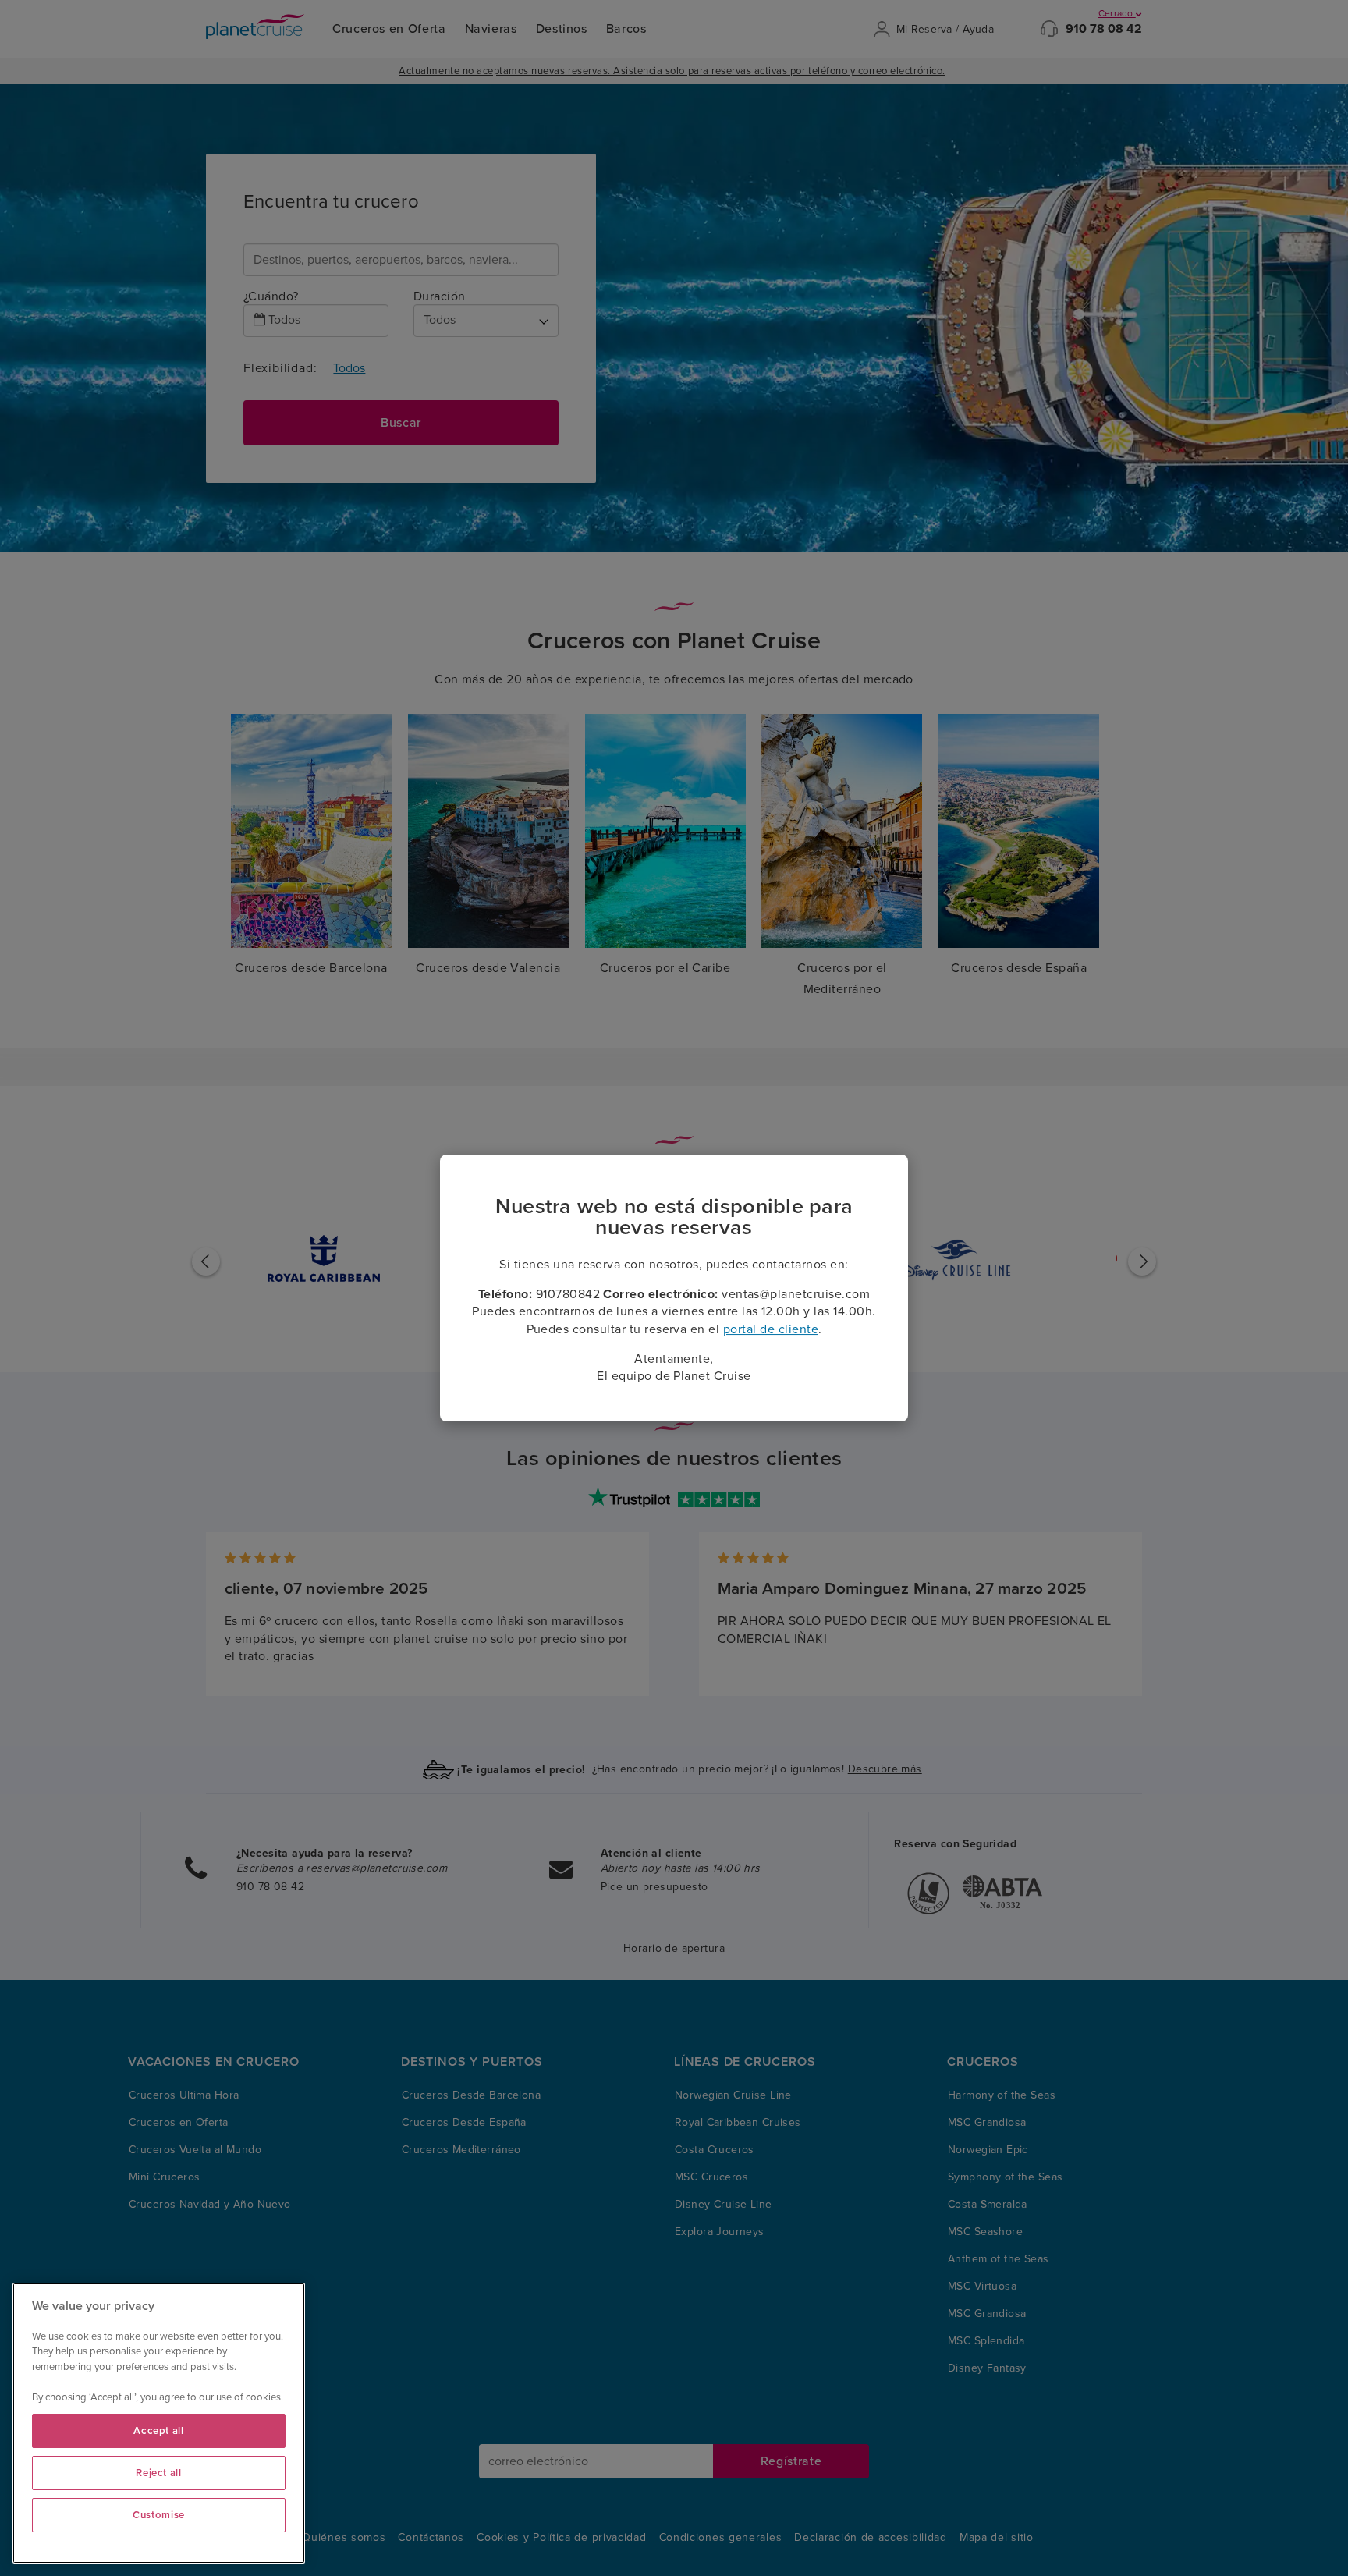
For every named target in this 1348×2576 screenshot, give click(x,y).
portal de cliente (771, 1329)
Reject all (159, 2473)
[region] (159, 2423)
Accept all (159, 2431)
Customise (159, 2515)
